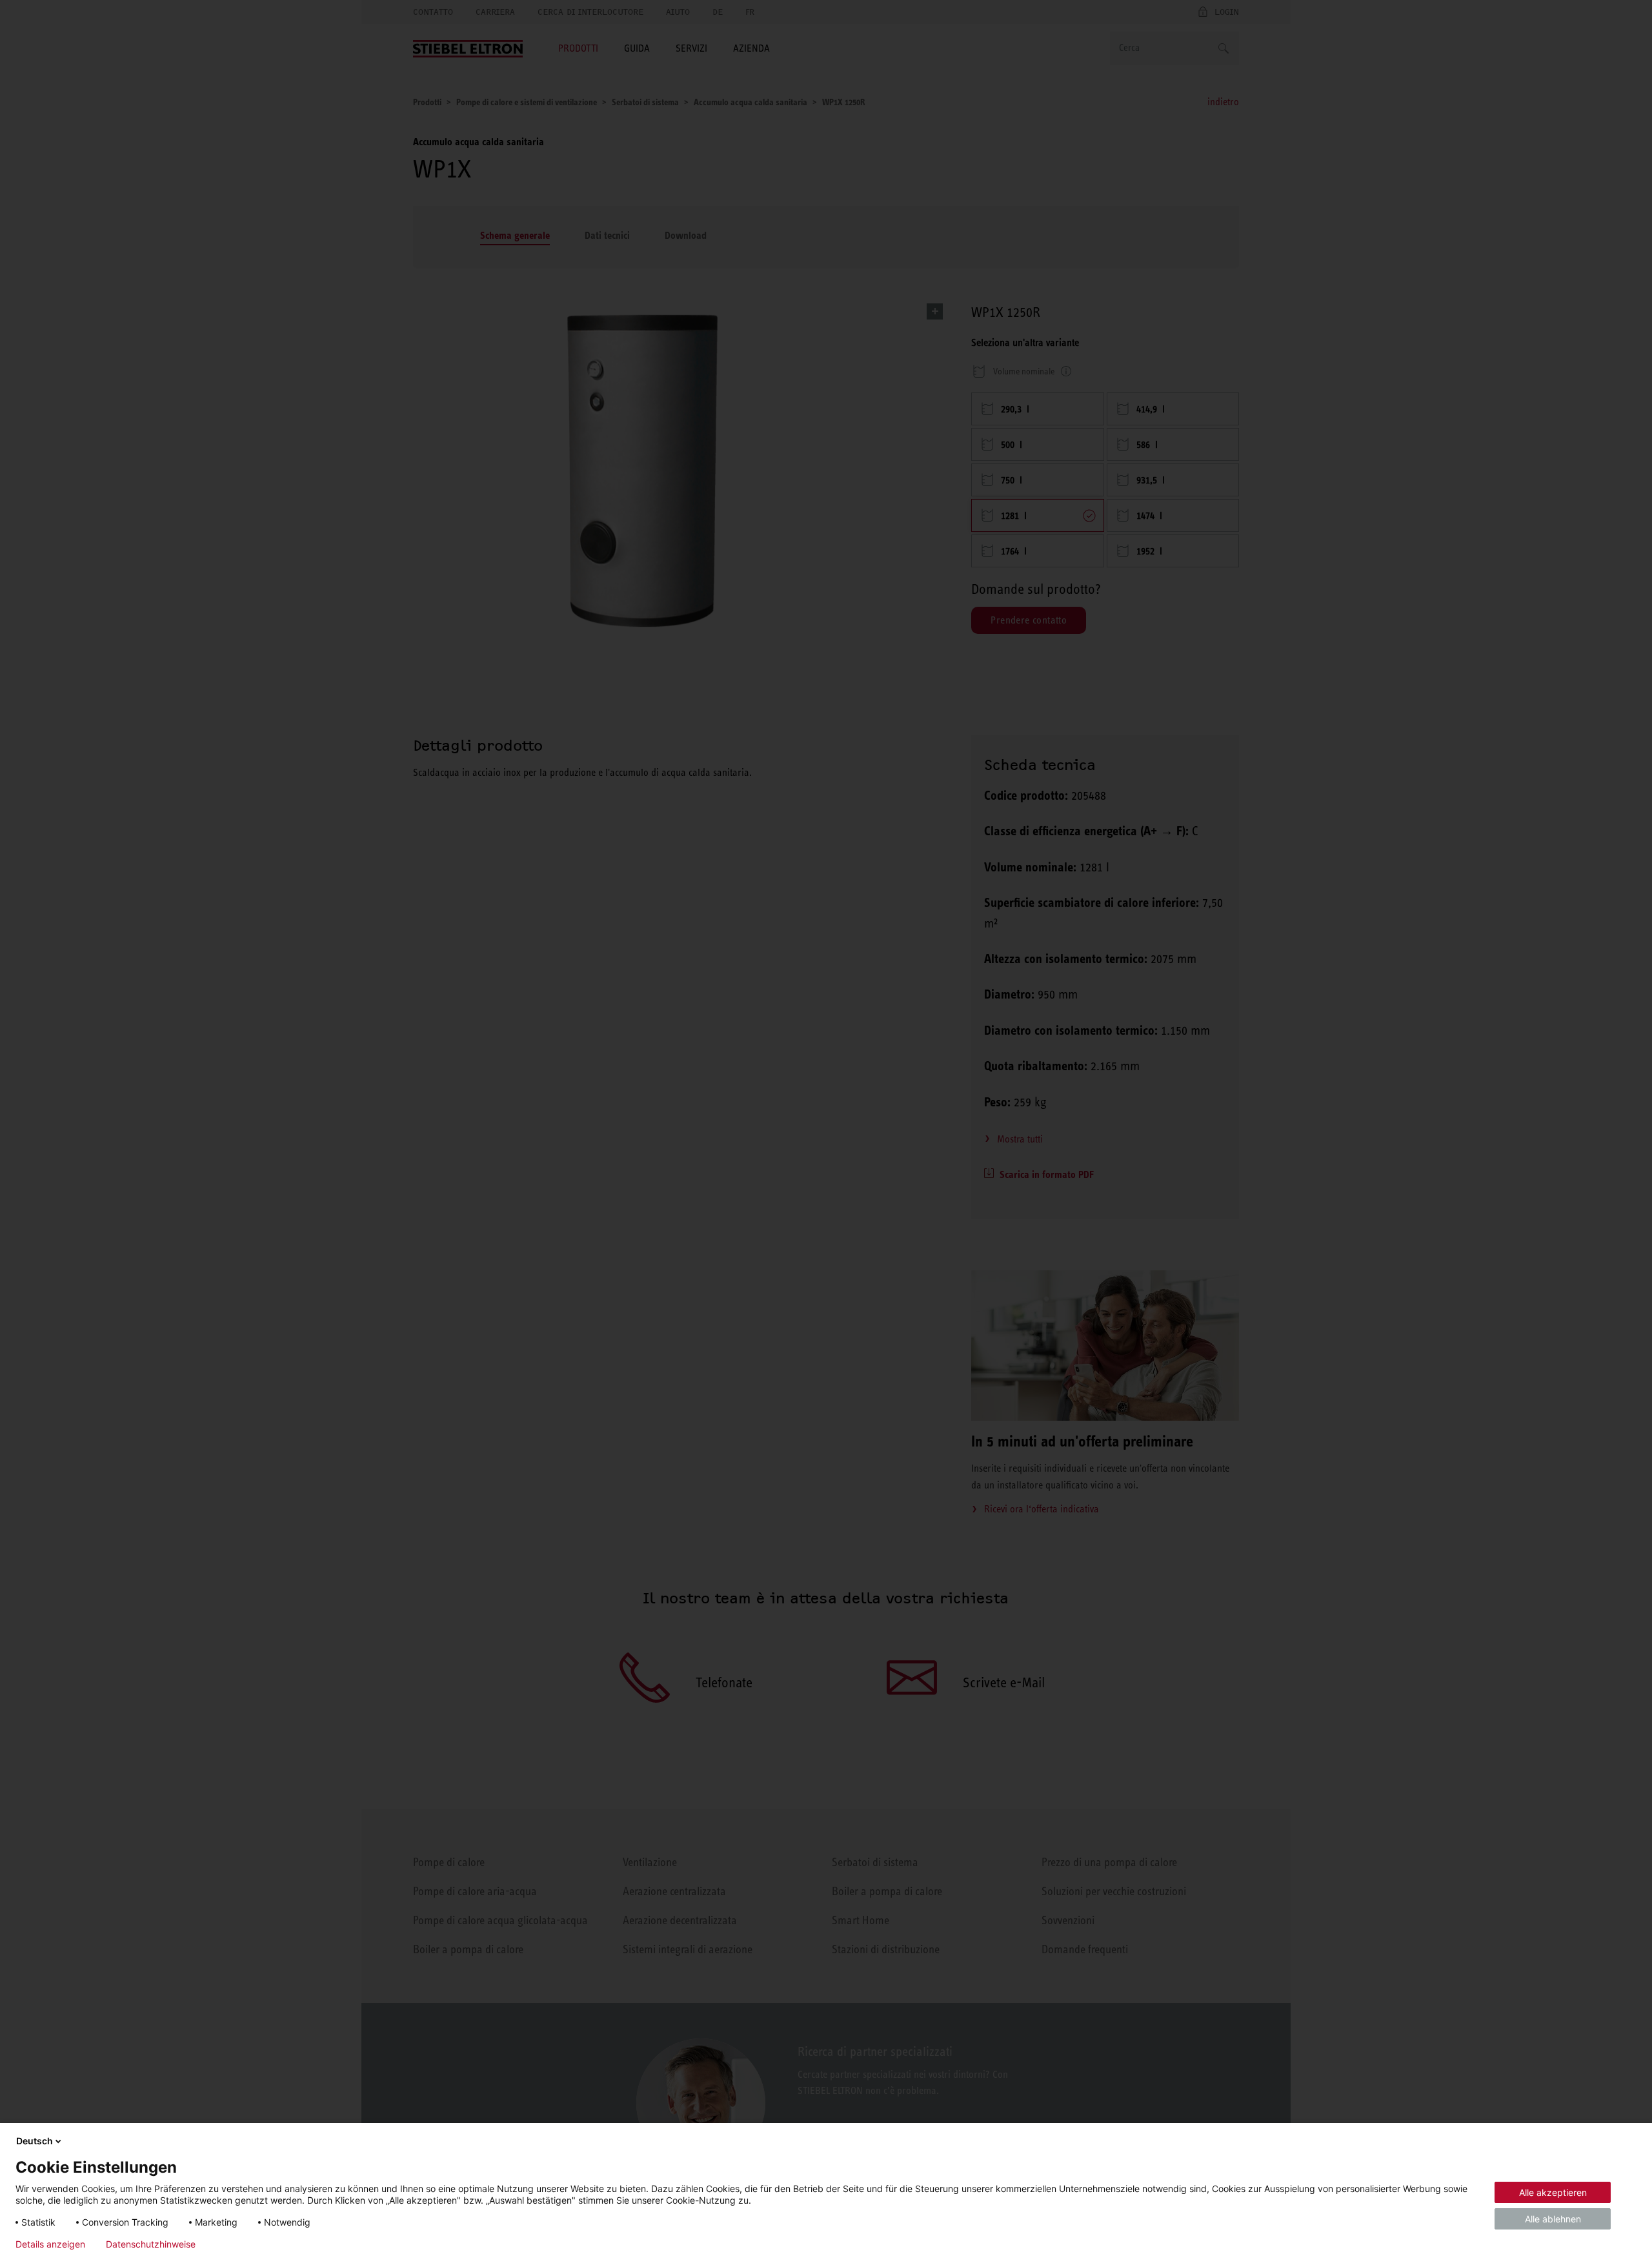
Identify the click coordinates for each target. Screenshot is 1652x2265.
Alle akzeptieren (1553, 2192)
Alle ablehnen (1553, 2219)
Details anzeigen (50, 2244)
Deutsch (35, 2141)
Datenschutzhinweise (151, 2244)
